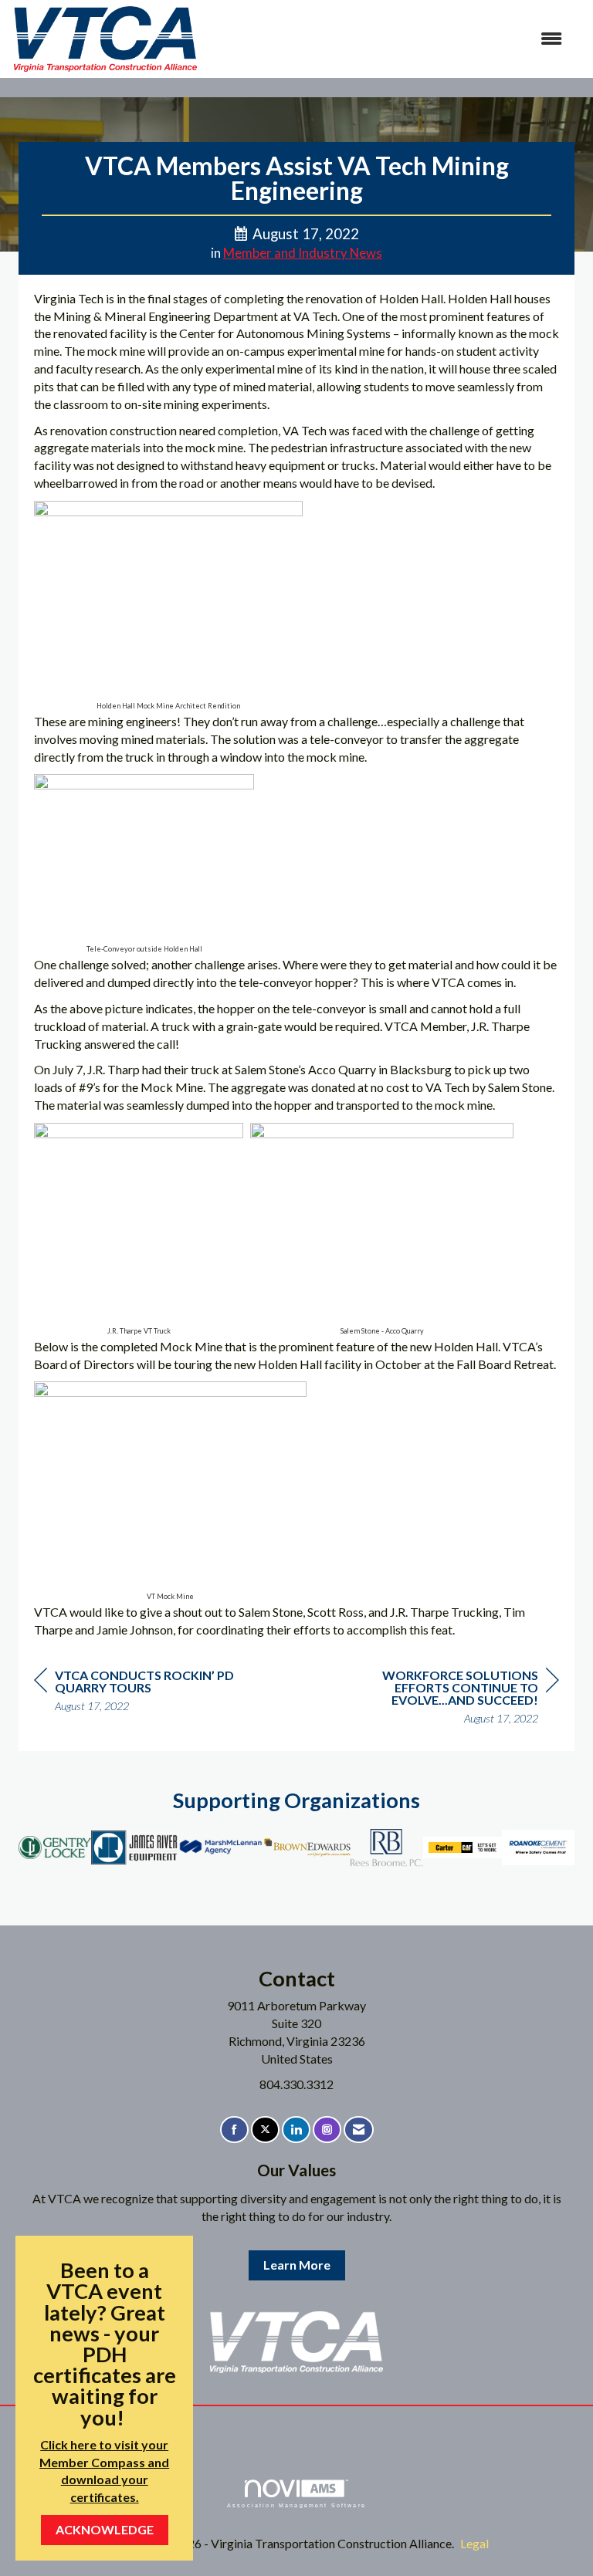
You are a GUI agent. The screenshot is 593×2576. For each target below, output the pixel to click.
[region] (443, 1699)
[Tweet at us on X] (265, 2130)
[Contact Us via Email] (359, 2130)
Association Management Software (296, 2505)
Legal (474, 2543)
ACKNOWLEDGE (105, 2529)
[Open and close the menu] (388, 39)
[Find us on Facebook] (234, 2130)
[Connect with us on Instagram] (327, 2130)
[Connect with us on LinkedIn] (296, 2130)
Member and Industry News (303, 253)
